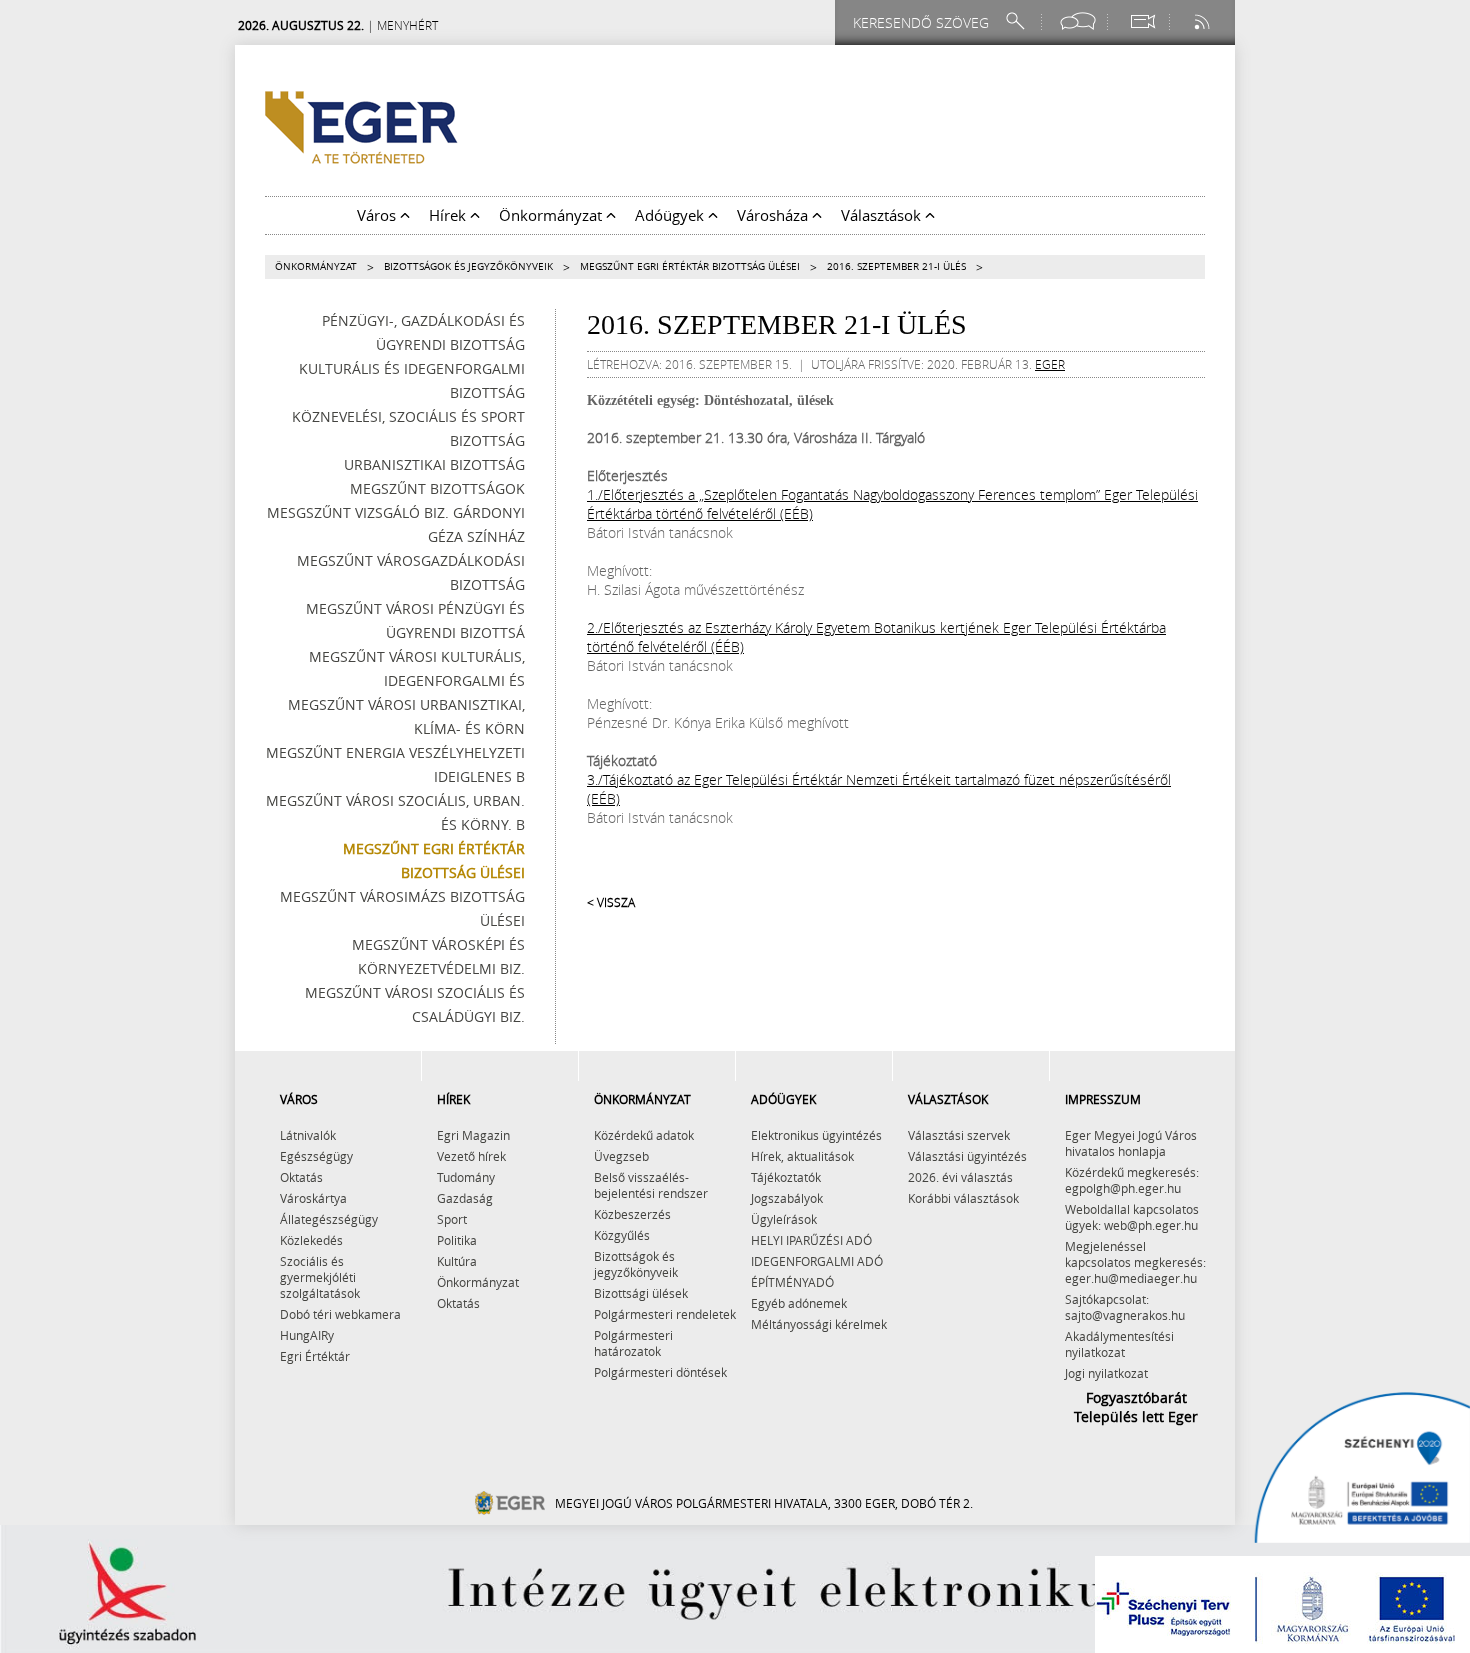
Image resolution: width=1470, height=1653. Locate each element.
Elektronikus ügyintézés (816, 1135)
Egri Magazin (473, 1135)
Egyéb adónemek (799, 1303)
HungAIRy (307, 1335)
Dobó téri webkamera (340, 1314)
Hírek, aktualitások (802, 1156)
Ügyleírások (784, 1219)
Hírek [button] (449, 215)
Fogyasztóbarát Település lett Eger (1136, 1407)
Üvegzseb (621, 1156)
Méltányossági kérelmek (819, 1324)
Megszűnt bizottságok (437, 488)
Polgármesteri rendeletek (665, 1314)
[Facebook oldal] (1078, 21)
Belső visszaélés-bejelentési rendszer (651, 1185)
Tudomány (466, 1177)
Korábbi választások (963, 1198)
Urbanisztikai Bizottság (434, 464)
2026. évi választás (960, 1177)
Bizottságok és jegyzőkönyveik (468, 266)
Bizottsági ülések (641, 1293)
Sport (452, 1219)
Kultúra (457, 1261)
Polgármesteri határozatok (633, 1343)
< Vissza (611, 902)
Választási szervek (959, 1135)
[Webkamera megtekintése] (1142, 21)
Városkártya (313, 1198)
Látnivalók (308, 1135)
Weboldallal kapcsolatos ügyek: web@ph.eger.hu (1132, 1217)
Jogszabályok (787, 1198)
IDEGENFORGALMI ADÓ (817, 1261)
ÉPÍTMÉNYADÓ (792, 1282)
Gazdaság (465, 1198)
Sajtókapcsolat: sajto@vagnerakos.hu (1125, 1307)
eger (1050, 364)
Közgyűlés (622, 1235)
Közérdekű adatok (644, 1135)
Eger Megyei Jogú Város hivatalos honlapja (1131, 1143)
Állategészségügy (329, 1219)
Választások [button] (883, 215)
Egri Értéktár (315, 1356)
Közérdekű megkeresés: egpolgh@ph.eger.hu (1132, 1180)
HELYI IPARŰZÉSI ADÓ (811, 1240)
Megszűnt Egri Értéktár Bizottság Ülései (690, 266)
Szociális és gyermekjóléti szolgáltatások (320, 1277)
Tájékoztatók (786, 1177)
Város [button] (378, 215)
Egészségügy (316, 1156)
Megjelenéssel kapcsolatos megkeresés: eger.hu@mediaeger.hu (1135, 1262)
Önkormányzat (316, 266)
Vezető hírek (471, 1156)
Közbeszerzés (632, 1214)
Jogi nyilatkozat (1106, 1373)
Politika (457, 1240)
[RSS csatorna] (1204, 21)
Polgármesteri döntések (660, 1372)
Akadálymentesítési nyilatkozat (1119, 1344)
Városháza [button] (774, 215)
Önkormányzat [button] (552, 215)
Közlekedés (311, 1240)
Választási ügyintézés (967, 1156)
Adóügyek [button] (671, 215)
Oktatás (301, 1177)
